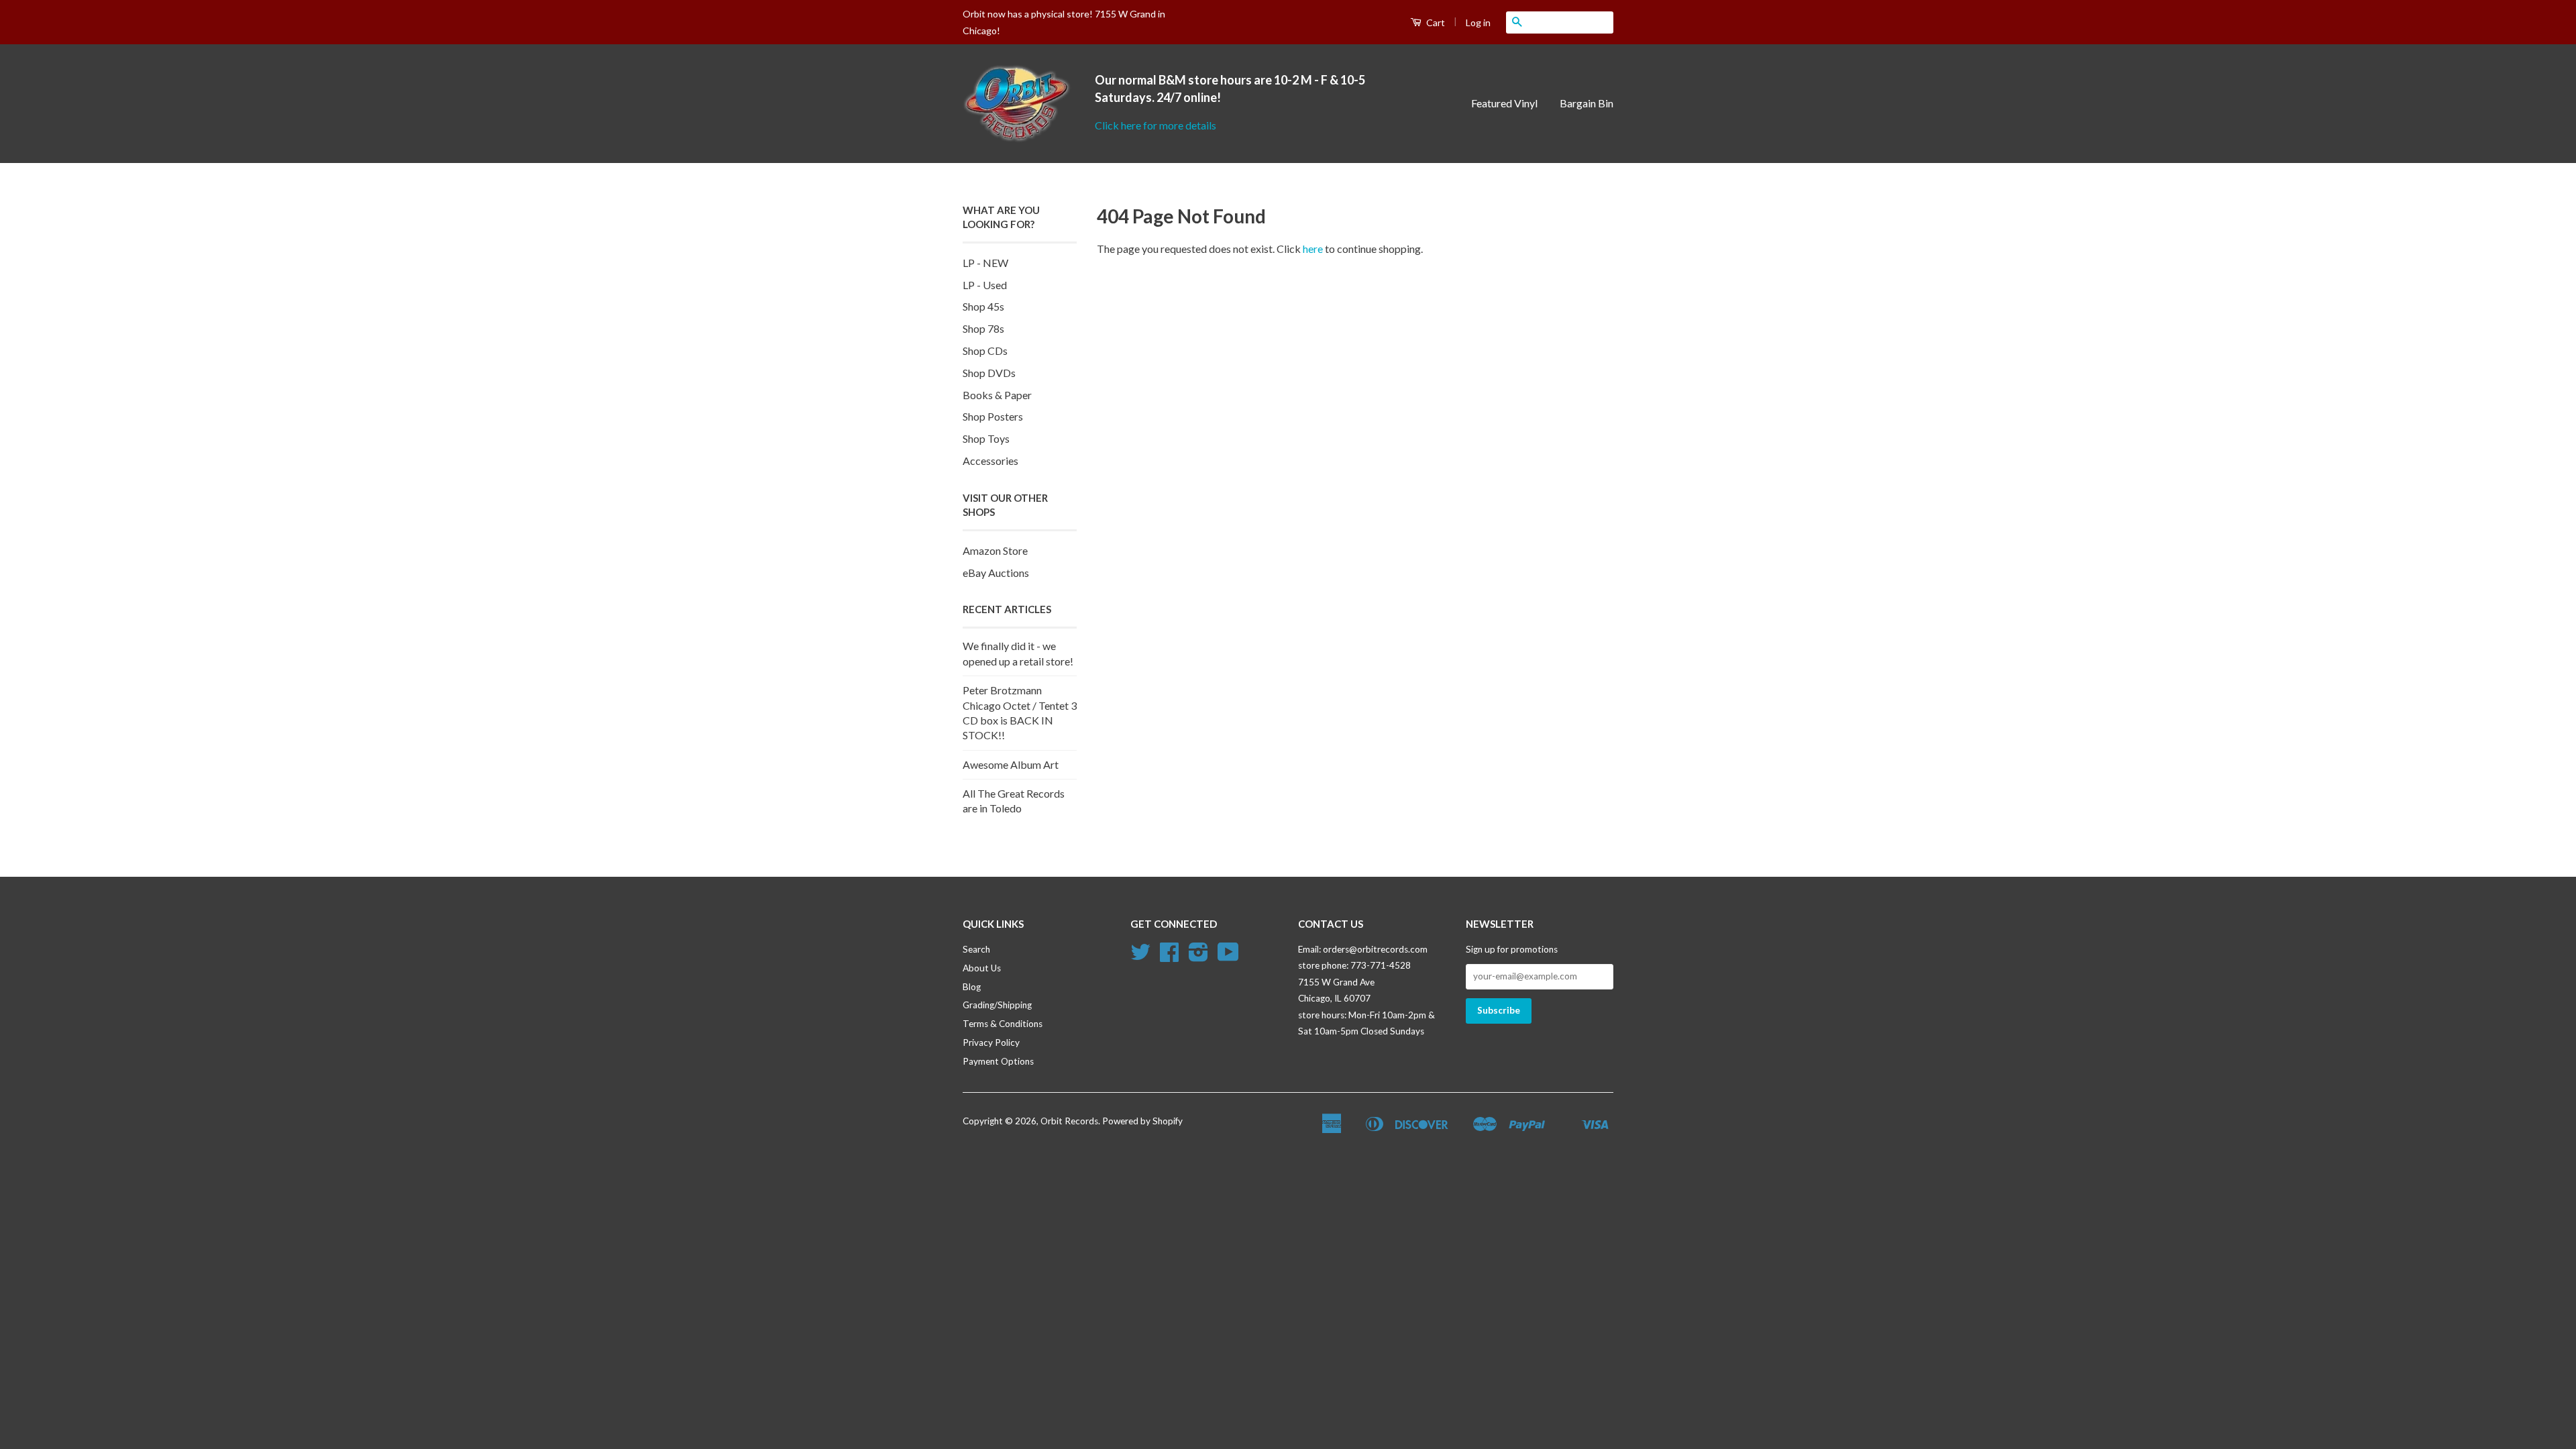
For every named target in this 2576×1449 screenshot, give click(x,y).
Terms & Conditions (1003, 1024)
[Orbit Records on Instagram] (1198, 957)
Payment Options (998, 1061)
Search (976, 949)
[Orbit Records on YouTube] (1228, 957)
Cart (1435, 22)
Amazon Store (995, 550)
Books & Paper (997, 395)
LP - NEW (985, 263)
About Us (982, 968)
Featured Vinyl (1504, 103)
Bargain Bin (1587, 103)
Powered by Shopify (1142, 1121)
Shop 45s (983, 306)
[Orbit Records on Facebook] (1169, 957)
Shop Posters (993, 416)
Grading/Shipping (997, 1005)
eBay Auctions (996, 573)
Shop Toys (986, 438)
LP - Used (985, 285)
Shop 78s (983, 328)
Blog (972, 987)
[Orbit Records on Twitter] (1140, 957)
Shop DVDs (989, 373)
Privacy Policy (991, 1042)
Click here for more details (1156, 125)
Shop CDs (985, 351)
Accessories (990, 461)
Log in (1478, 22)
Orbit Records (1069, 1121)
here (1313, 249)
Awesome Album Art (1011, 764)
